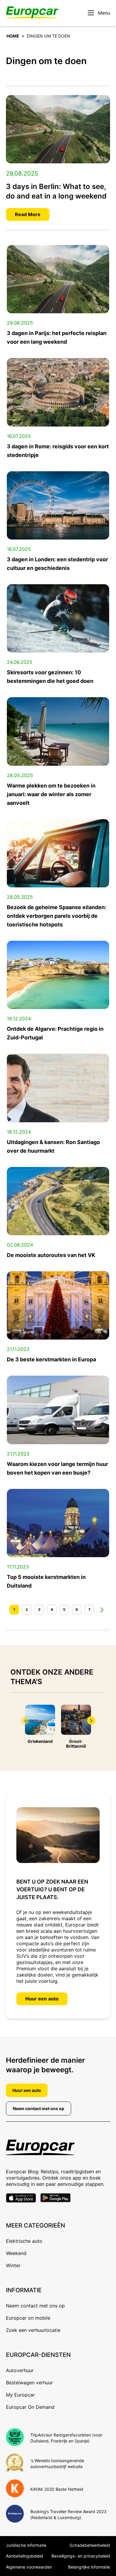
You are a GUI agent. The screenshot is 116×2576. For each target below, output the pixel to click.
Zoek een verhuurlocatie (33, 2330)
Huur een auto (42, 1999)
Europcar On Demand (30, 2407)
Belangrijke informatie (89, 2567)
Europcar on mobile (28, 2318)
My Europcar (20, 2395)
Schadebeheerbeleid (90, 2545)
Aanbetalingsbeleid (25, 2556)
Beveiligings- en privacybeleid (81, 2556)
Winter (13, 2265)
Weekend (16, 2253)
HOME (13, 36)
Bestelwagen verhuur (29, 2383)
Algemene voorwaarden (29, 2567)
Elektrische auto (24, 2241)
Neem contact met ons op (39, 2108)
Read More (28, 214)
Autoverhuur (20, 2370)
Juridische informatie (26, 2545)
